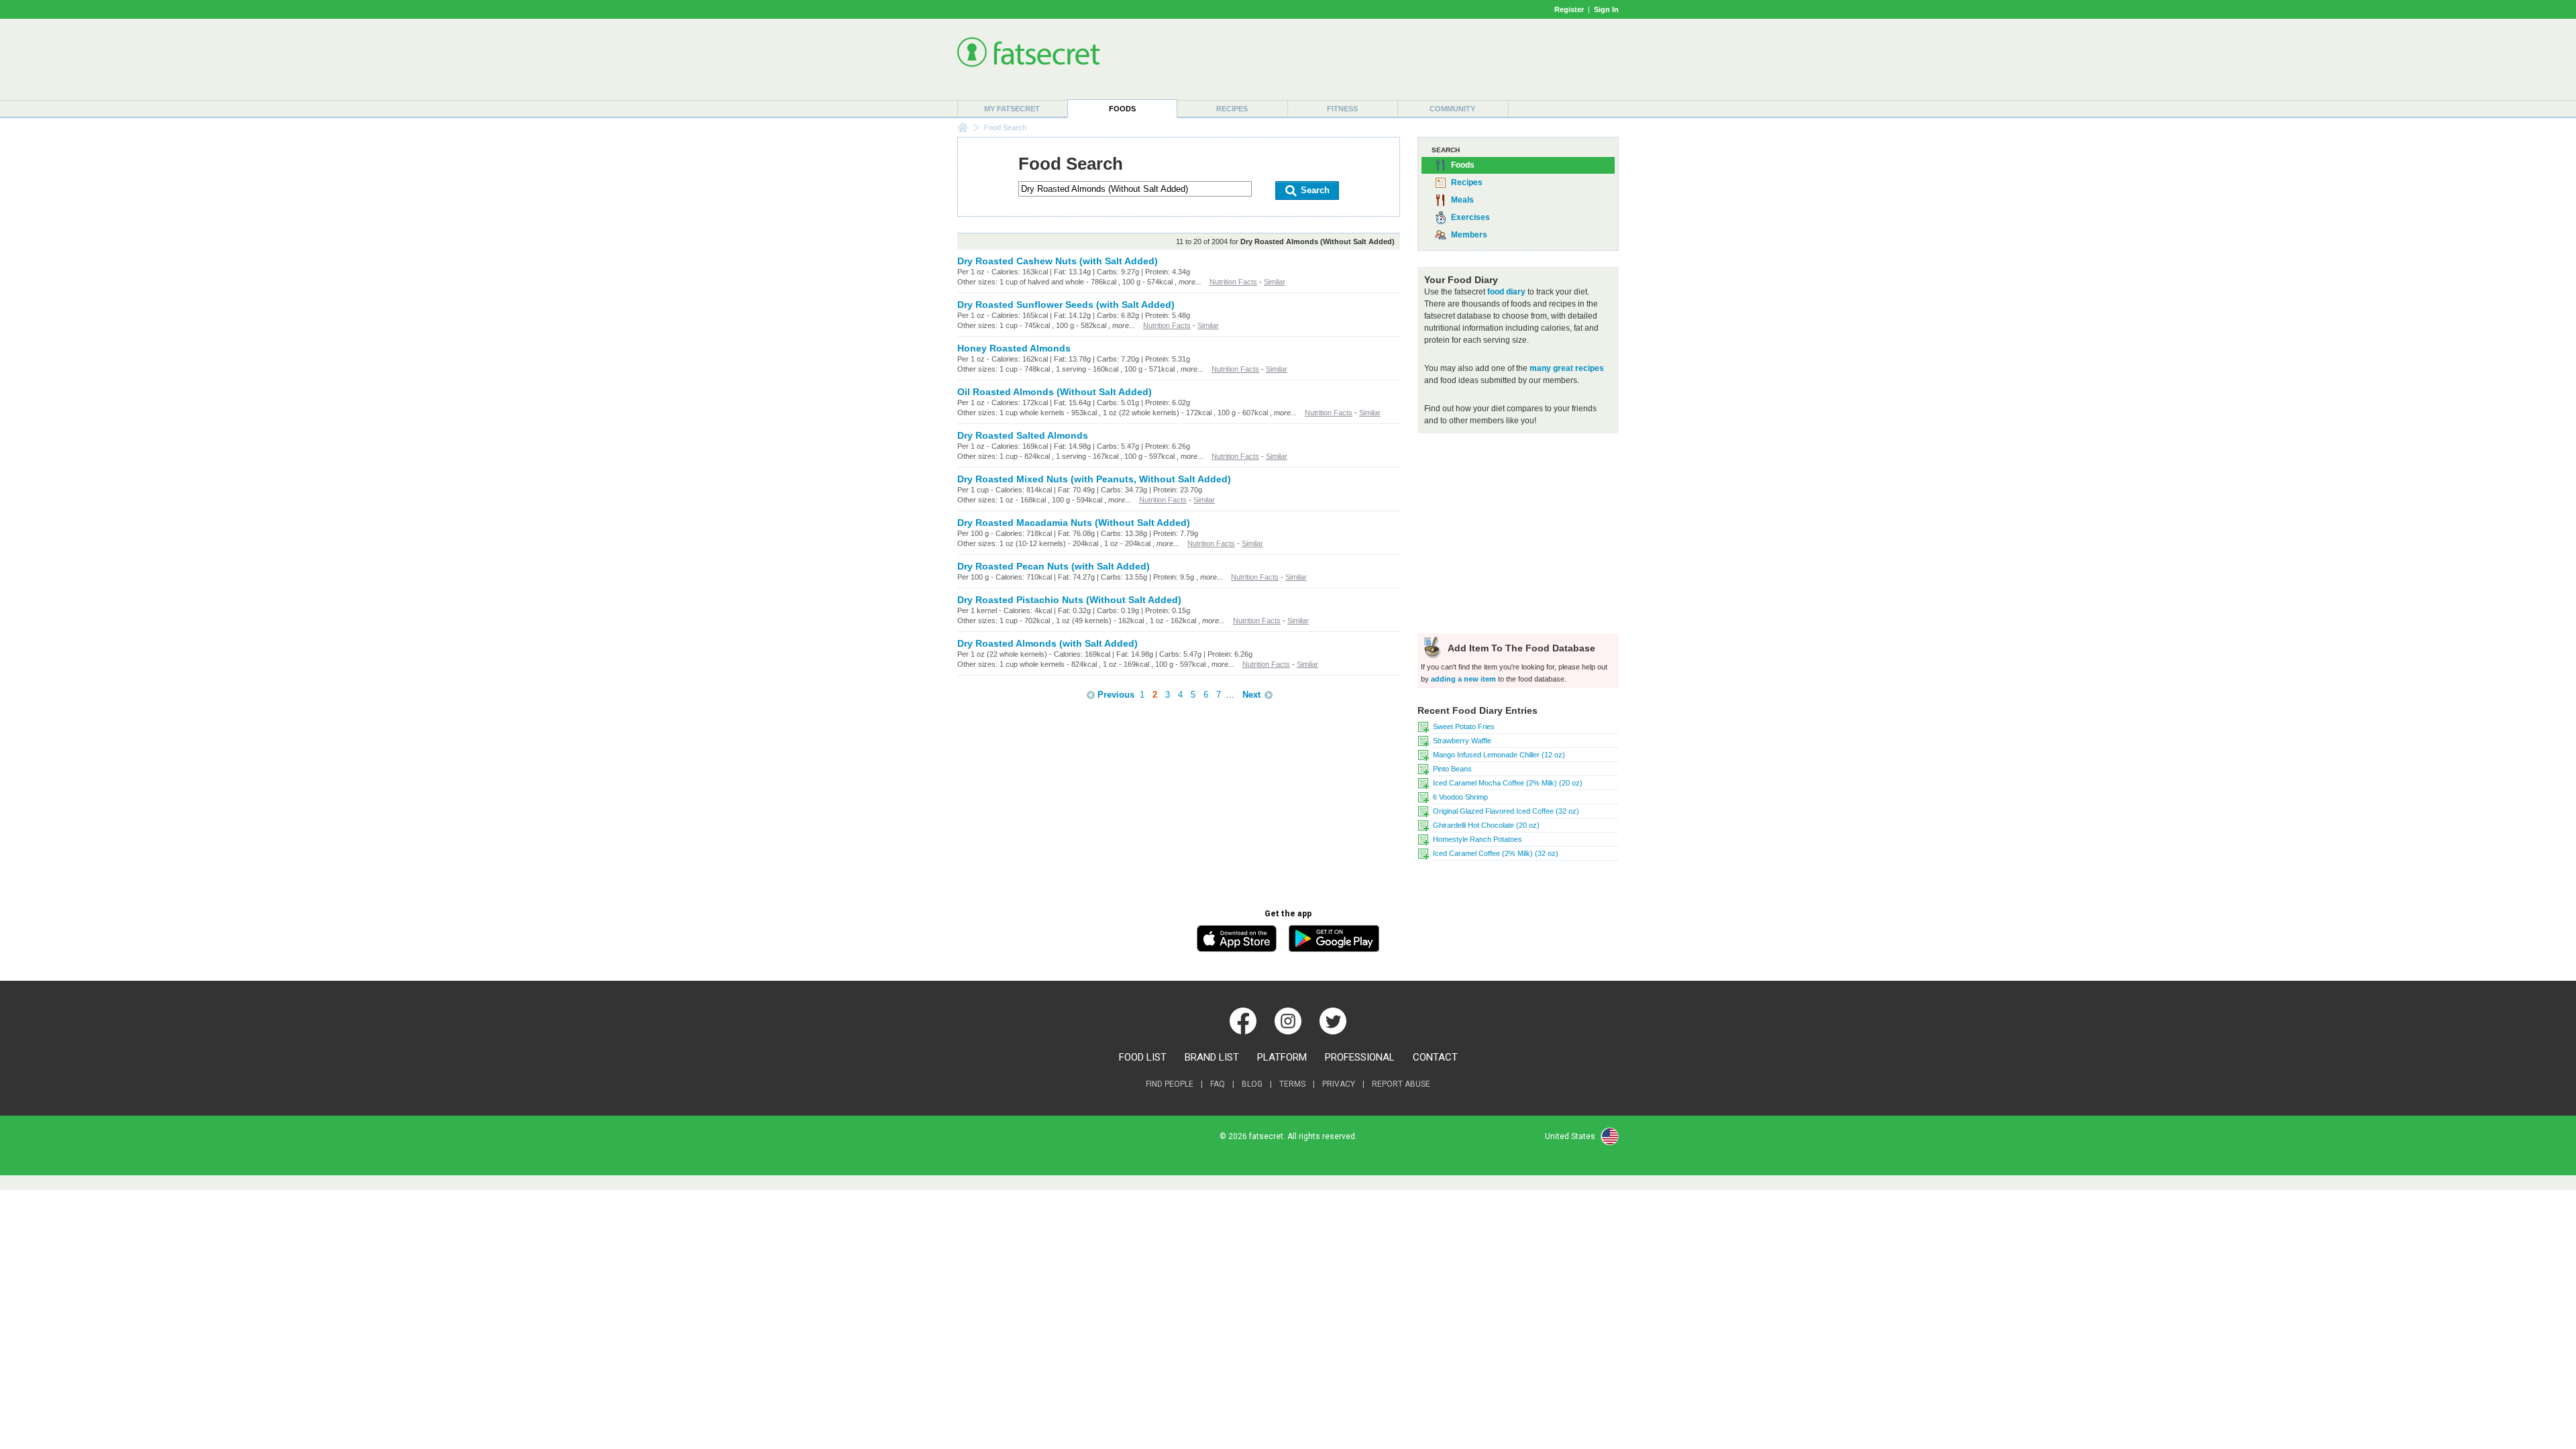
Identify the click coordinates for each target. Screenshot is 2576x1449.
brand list (1212, 1057)
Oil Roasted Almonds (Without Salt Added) (1055, 392)
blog (1252, 1084)
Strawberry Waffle (1462, 741)
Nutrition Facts (1233, 282)
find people (1170, 1084)
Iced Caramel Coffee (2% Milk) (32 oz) (1496, 853)
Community (1452, 109)
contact (1435, 1057)
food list (1143, 1057)
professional (1360, 1057)
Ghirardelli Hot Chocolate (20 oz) (1486, 825)
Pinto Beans (1452, 769)
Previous (1116, 695)
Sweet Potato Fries (1464, 727)
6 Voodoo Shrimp (1460, 797)
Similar (1275, 282)
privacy (1339, 1084)
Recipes (1232, 109)
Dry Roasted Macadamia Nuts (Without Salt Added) (1074, 523)
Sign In (1606, 9)
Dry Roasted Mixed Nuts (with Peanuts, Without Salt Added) (1094, 479)
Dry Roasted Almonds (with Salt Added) (1048, 643)
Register (1569, 9)
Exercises (1470, 217)
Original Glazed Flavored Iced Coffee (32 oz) (1506, 811)
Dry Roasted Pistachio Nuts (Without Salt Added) (1069, 600)
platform (1282, 1057)
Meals (1462, 200)
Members (1469, 235)
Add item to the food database (1520, 648)
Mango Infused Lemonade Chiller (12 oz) (1499, 755)
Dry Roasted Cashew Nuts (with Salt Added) (1058, 261)
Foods (1122, 109)
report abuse (1401, 1084)
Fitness (1342, 109)
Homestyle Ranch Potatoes (1478, 839)
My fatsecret (1012, 109)
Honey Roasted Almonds (1014, 348)
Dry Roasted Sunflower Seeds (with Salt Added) (1066, 305)
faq (1218, 1084)
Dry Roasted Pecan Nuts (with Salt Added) (1054, 566)
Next (1251, 695)
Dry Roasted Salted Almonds (1023, 435)
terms (1292, 1084)
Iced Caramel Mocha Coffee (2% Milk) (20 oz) (1508, 783)
